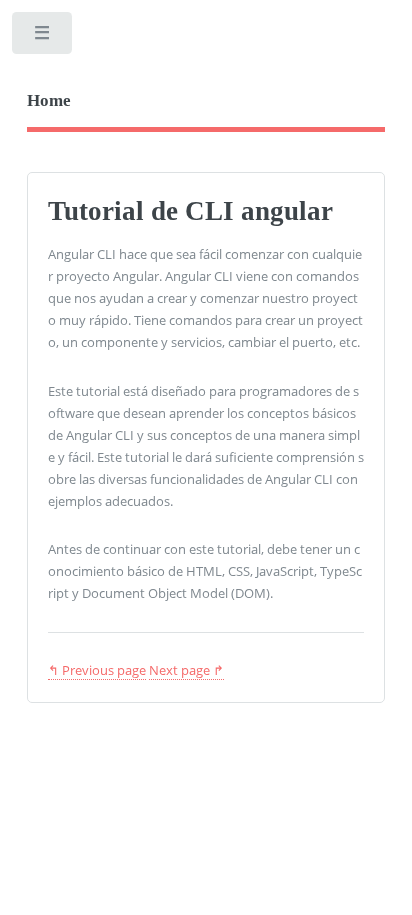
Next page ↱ (186, 670)
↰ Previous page (97, 670)
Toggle (43, 37)
